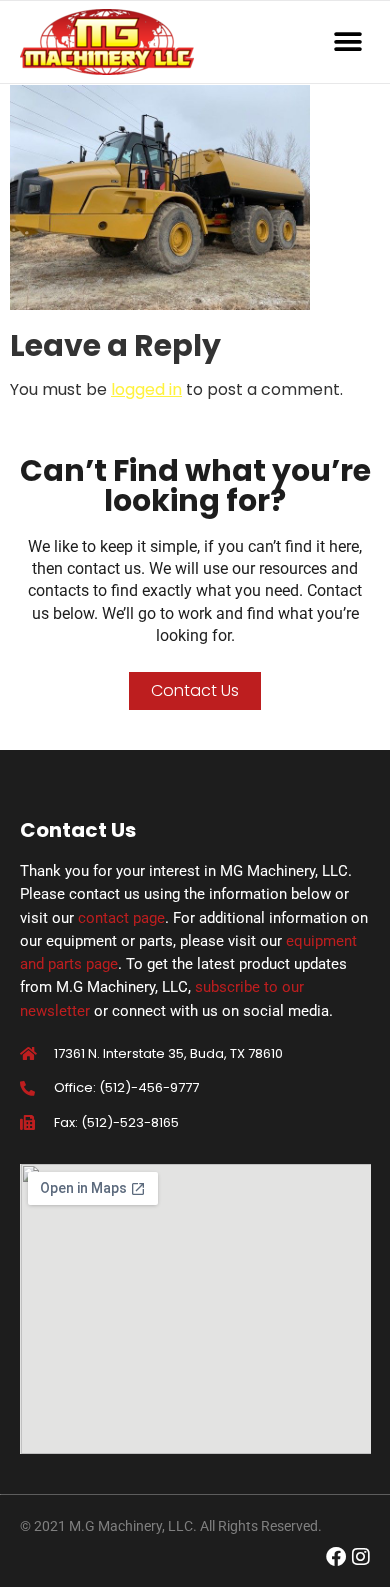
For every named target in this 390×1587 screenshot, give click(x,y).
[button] (348, 42)
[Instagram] (361, 1557)
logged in (146, 389)
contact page (121, 918)
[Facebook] (336, 1557)
